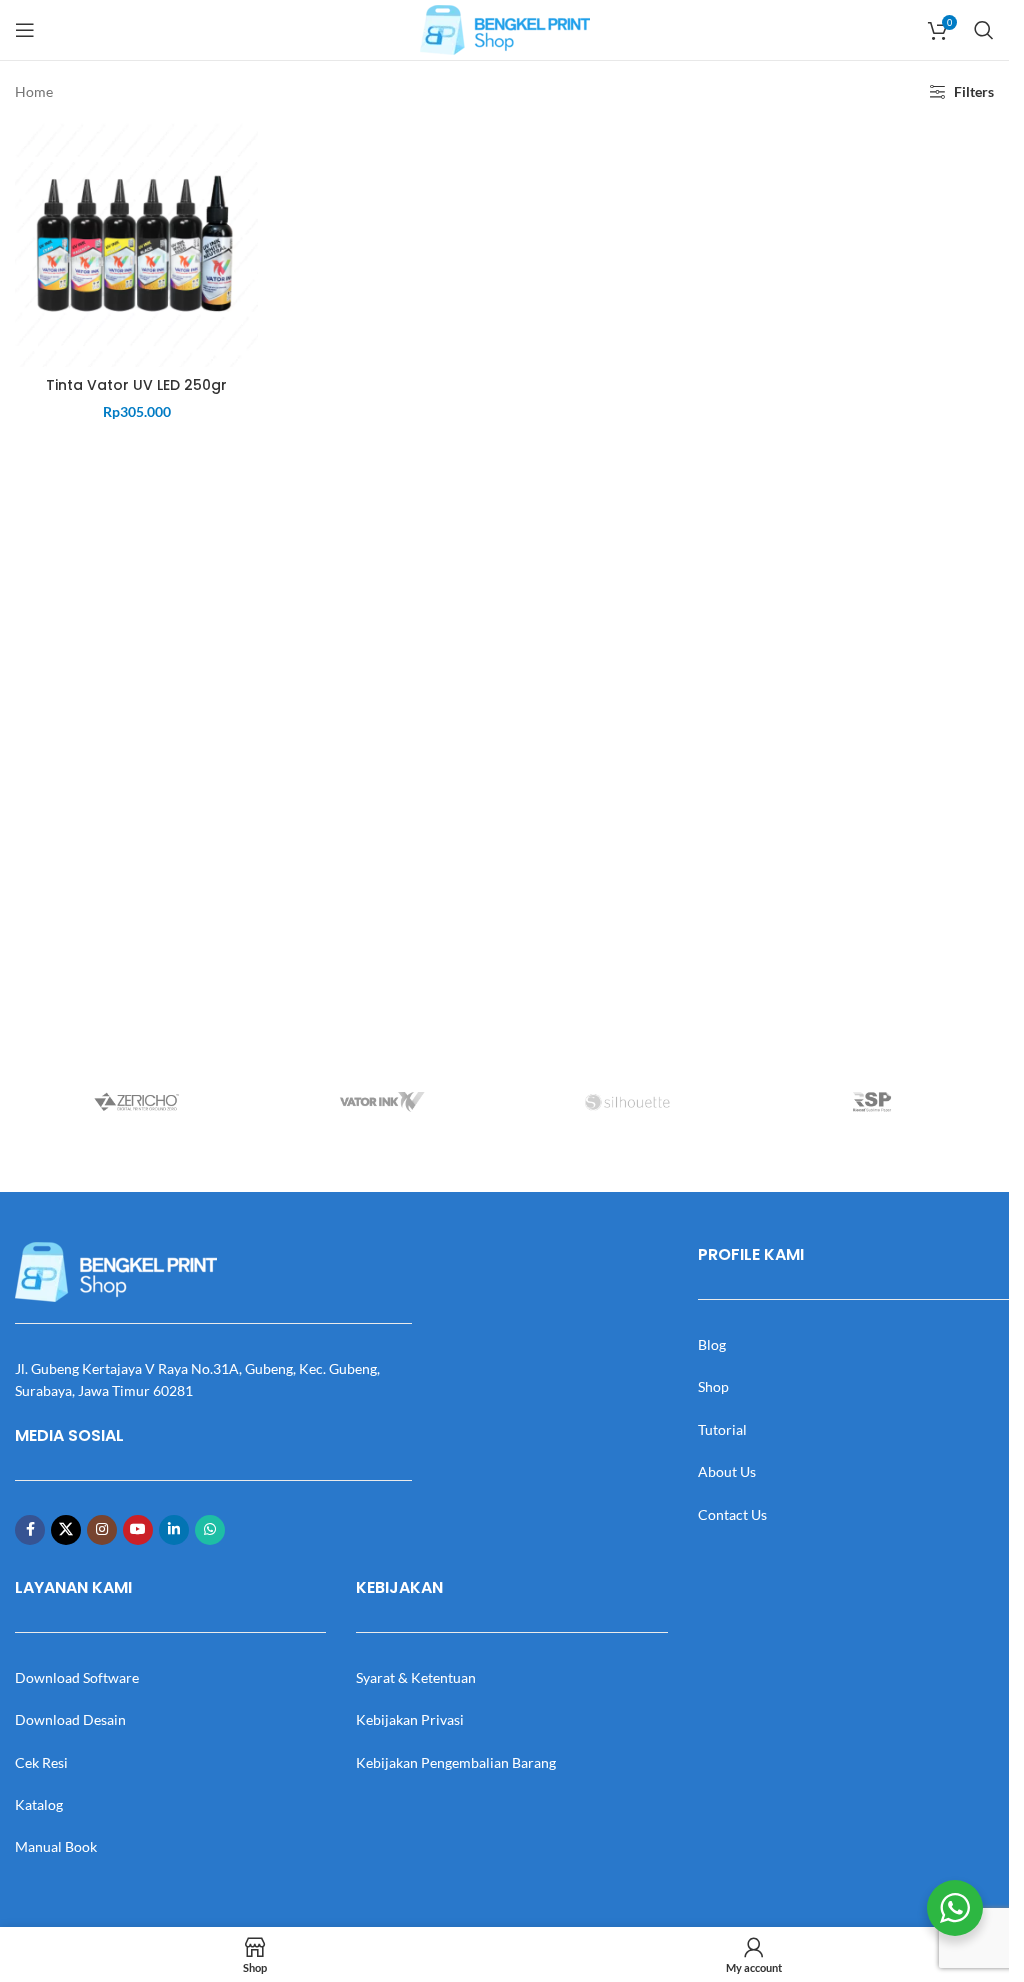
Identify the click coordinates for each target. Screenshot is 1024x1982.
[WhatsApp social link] (210, 1530)
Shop (713, 1386)
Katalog (39, 1804)
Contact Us (732, 1514)
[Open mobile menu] (25, 30)
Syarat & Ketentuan (416, 1677)
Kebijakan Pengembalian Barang (456, 1762)
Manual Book (56, 1846)
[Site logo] (505, 28)
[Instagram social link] (102, 1530)
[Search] (984, 30)
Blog (712, 1344)
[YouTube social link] (138, 1530)
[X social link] (66, 1530)
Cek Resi (41, 1762)
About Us (727, 1471)
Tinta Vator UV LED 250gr (136, 385)
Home (34, 91)
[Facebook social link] (30, 1530)
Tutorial (722, 1429)
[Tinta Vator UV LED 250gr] (136, 244)
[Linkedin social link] (174, 1530)
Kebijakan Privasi (410, 1719)
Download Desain (70, 1719)
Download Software (77, 1677)
